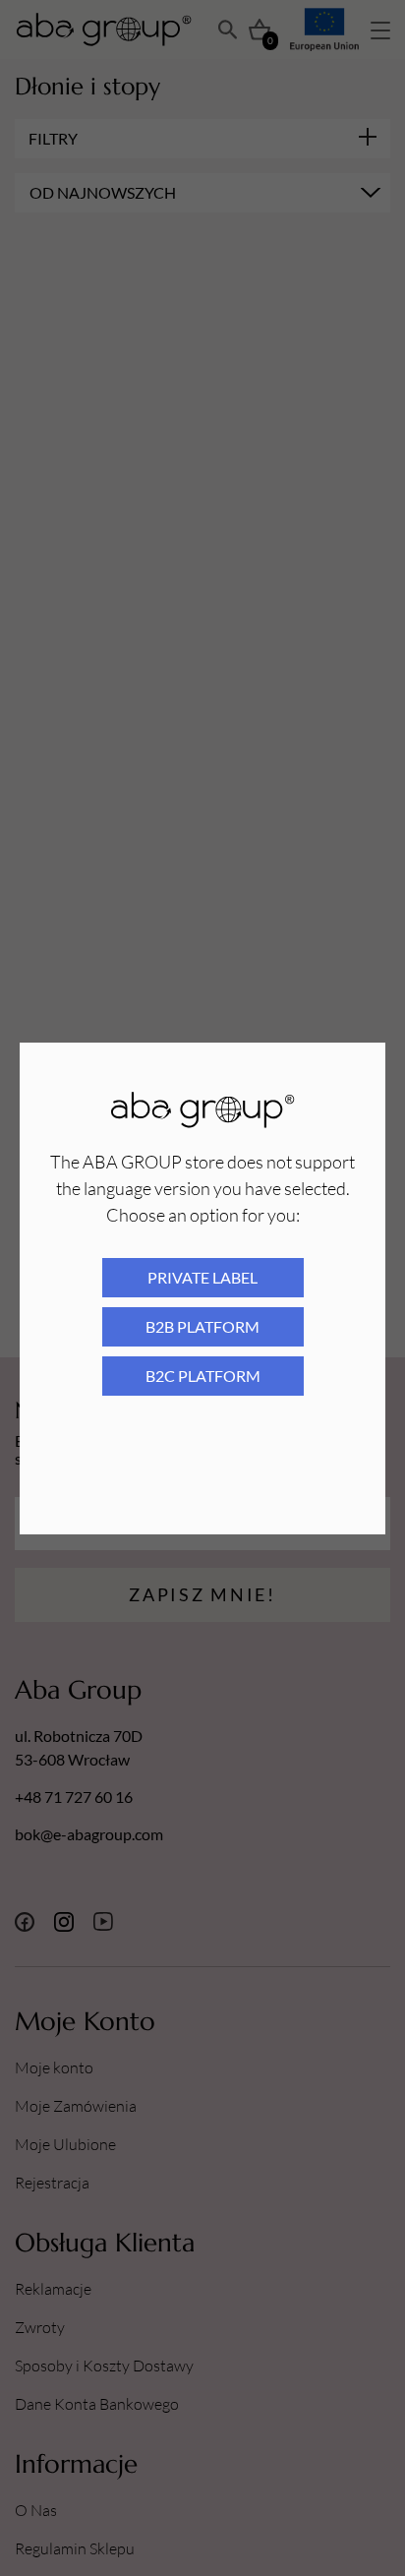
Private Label (202, 1277)
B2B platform (202, 1326)
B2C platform (203, 1376)
